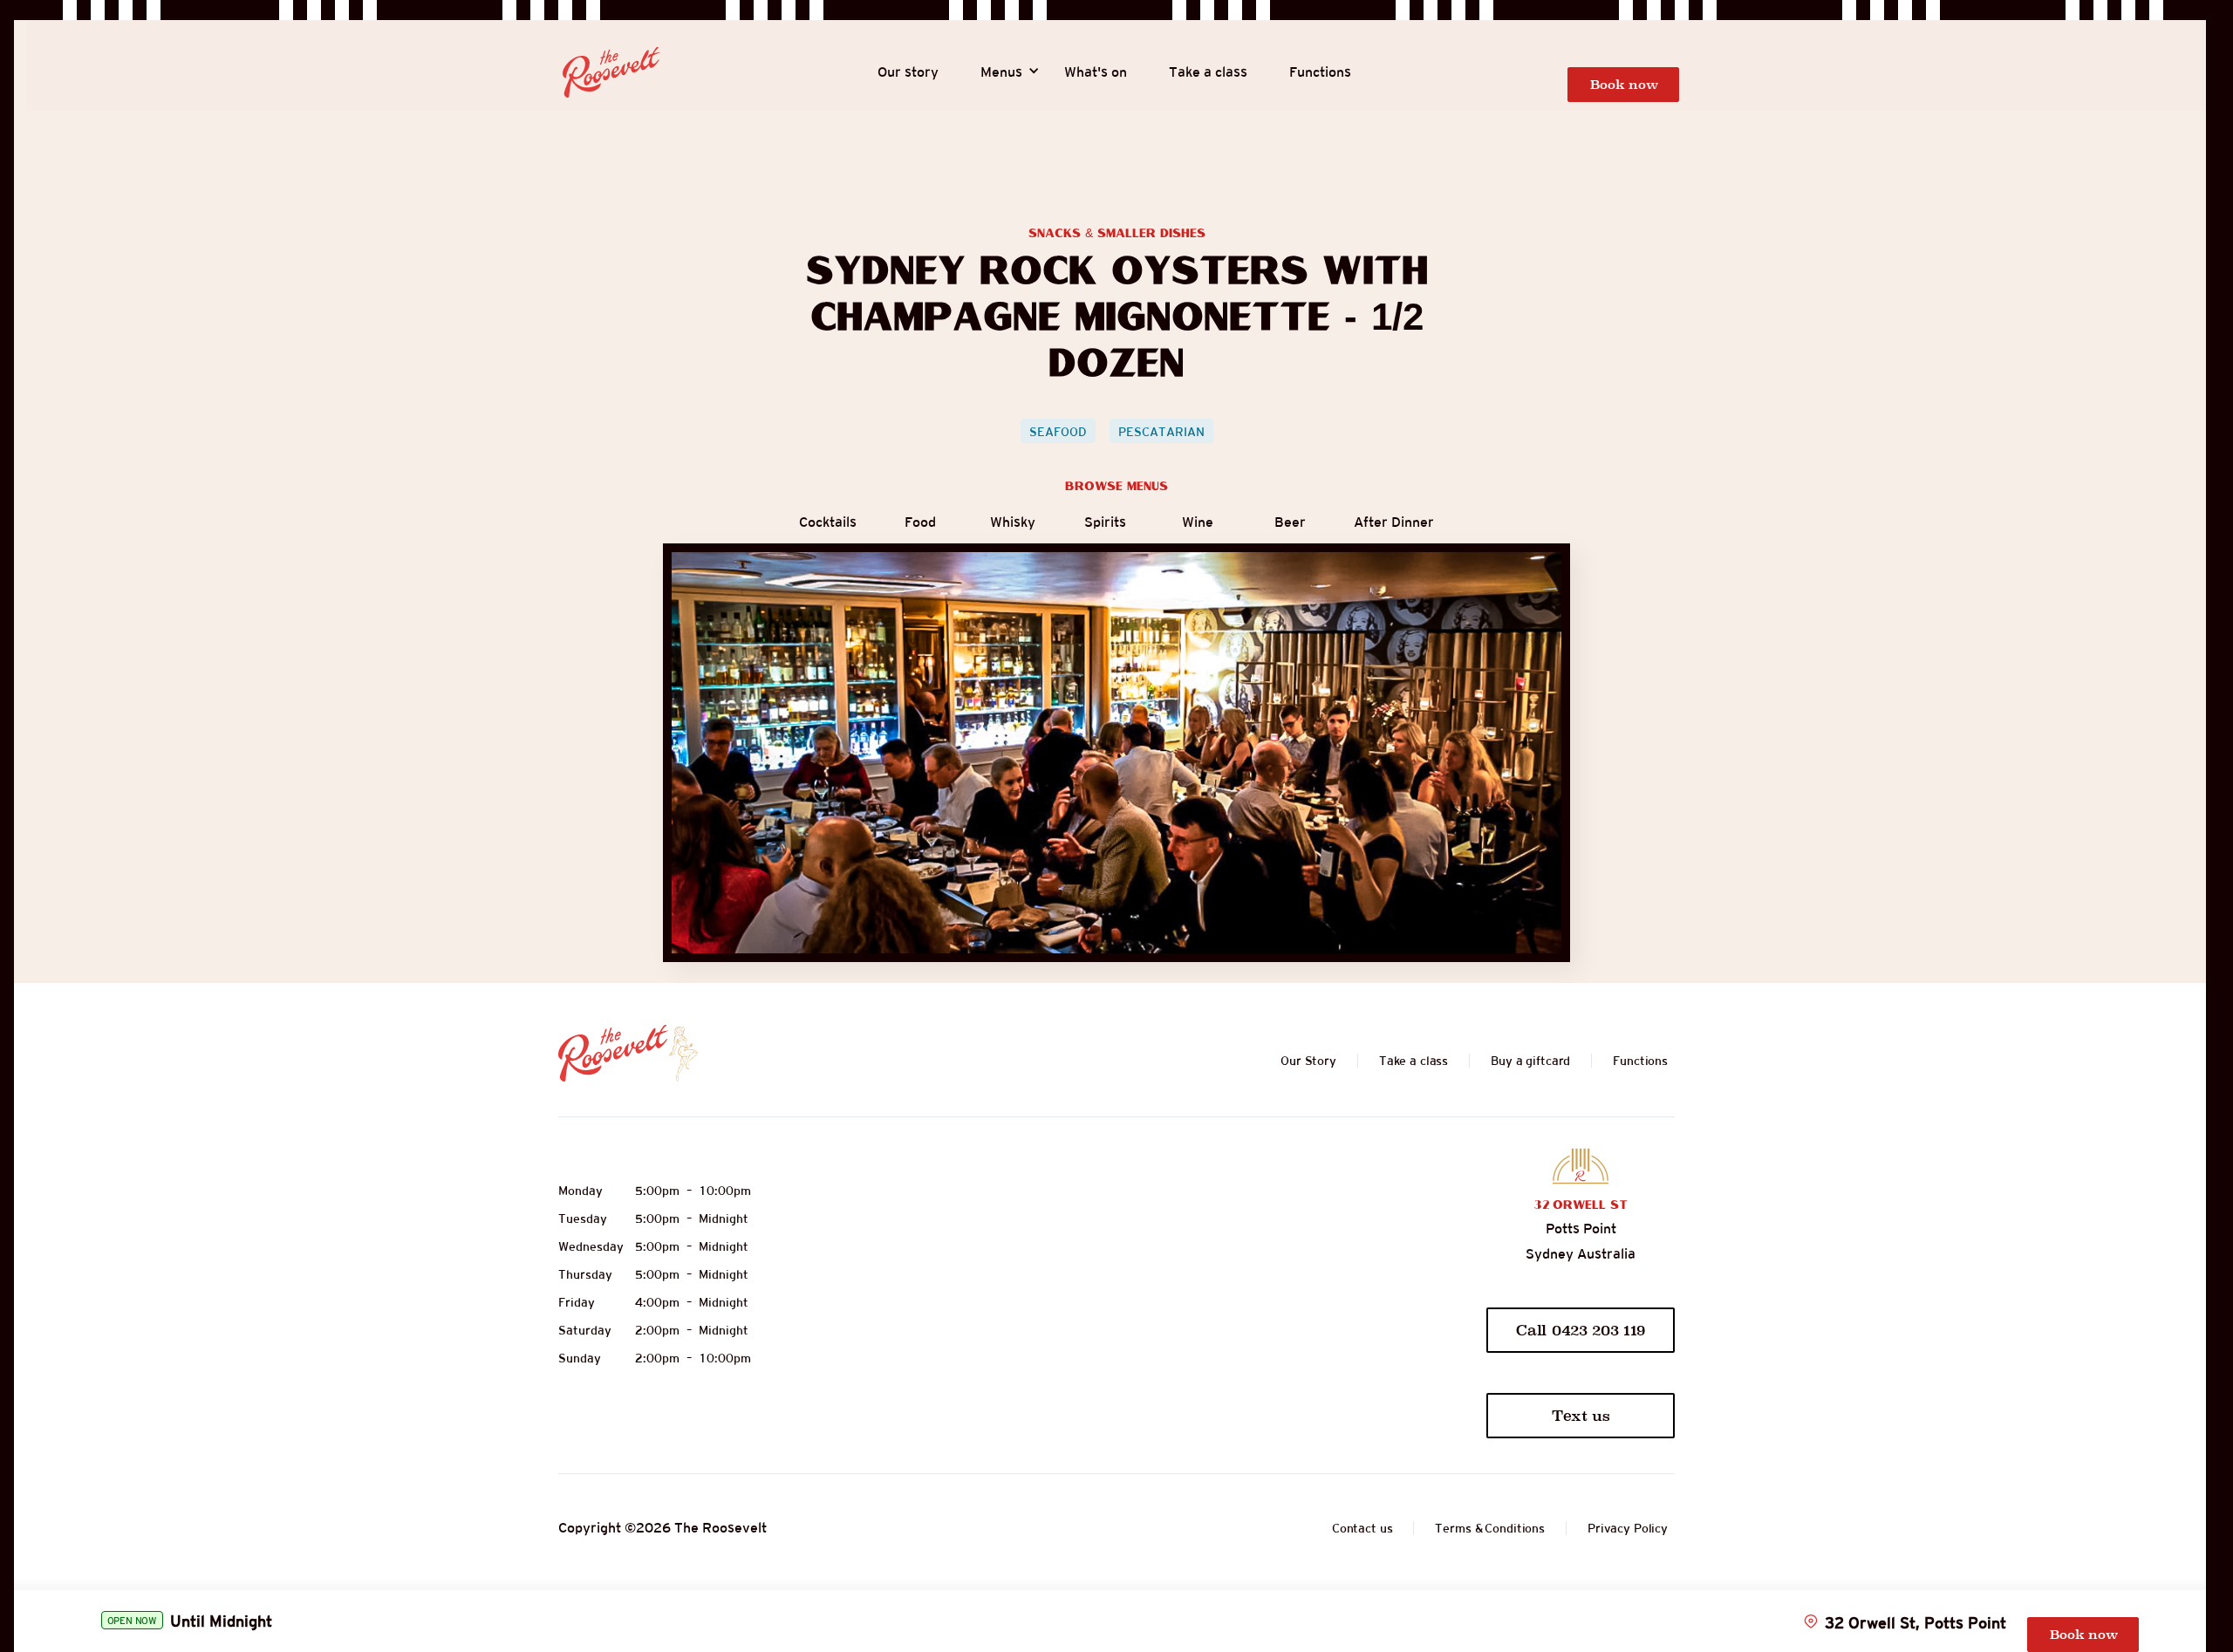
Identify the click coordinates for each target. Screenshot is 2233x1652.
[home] (611, 72)
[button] (1001, 72)
